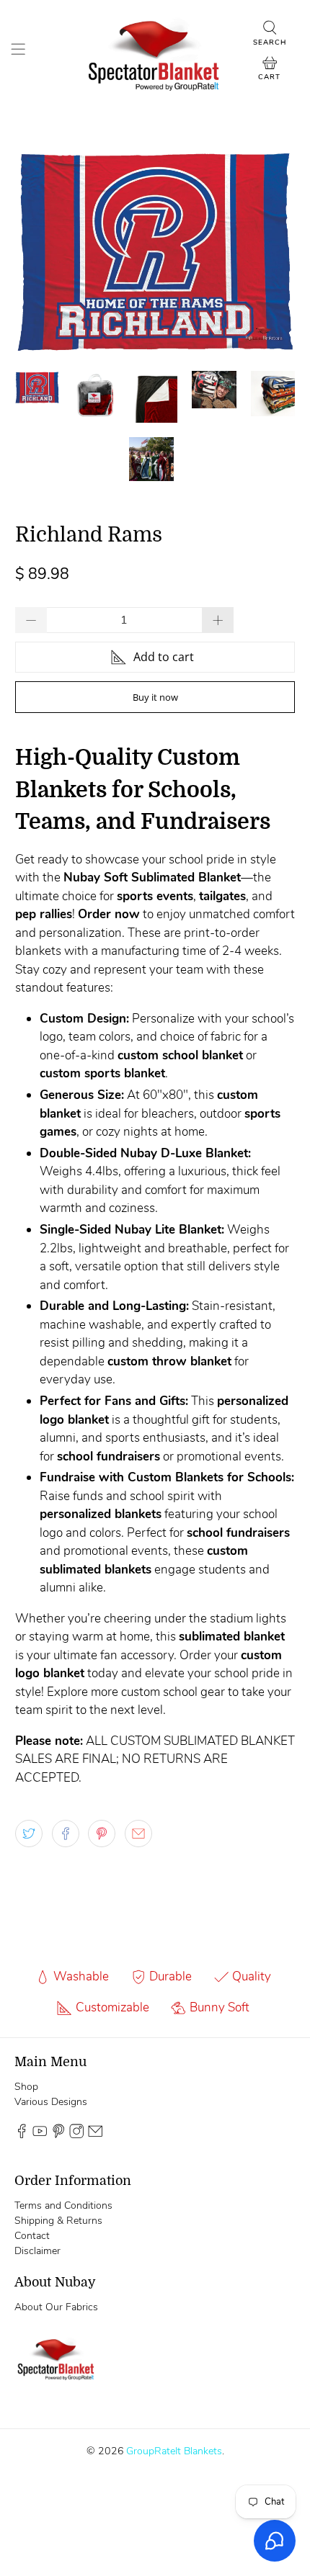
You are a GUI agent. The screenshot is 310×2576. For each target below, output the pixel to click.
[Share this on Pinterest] (102, 1834)
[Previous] (38, 251)
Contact (32, 2236)
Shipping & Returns (58, 2221)
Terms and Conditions (63, 2205)
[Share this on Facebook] (66, 1834)
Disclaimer (37, 2251)
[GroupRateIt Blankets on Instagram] (76, 2135)
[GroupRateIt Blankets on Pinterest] (58, 2135)
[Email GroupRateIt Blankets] (95, 2135)
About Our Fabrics (56, 2307)
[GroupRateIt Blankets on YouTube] (40, 2135)
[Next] (272, 251)
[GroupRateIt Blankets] (155, 51)
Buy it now (155, 697)
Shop (26, 2087)
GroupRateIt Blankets (174, 2451)
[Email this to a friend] (138, 1834)
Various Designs (51, 2102)
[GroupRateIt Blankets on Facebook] (22, 2135)
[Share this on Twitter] (29, 1834)
